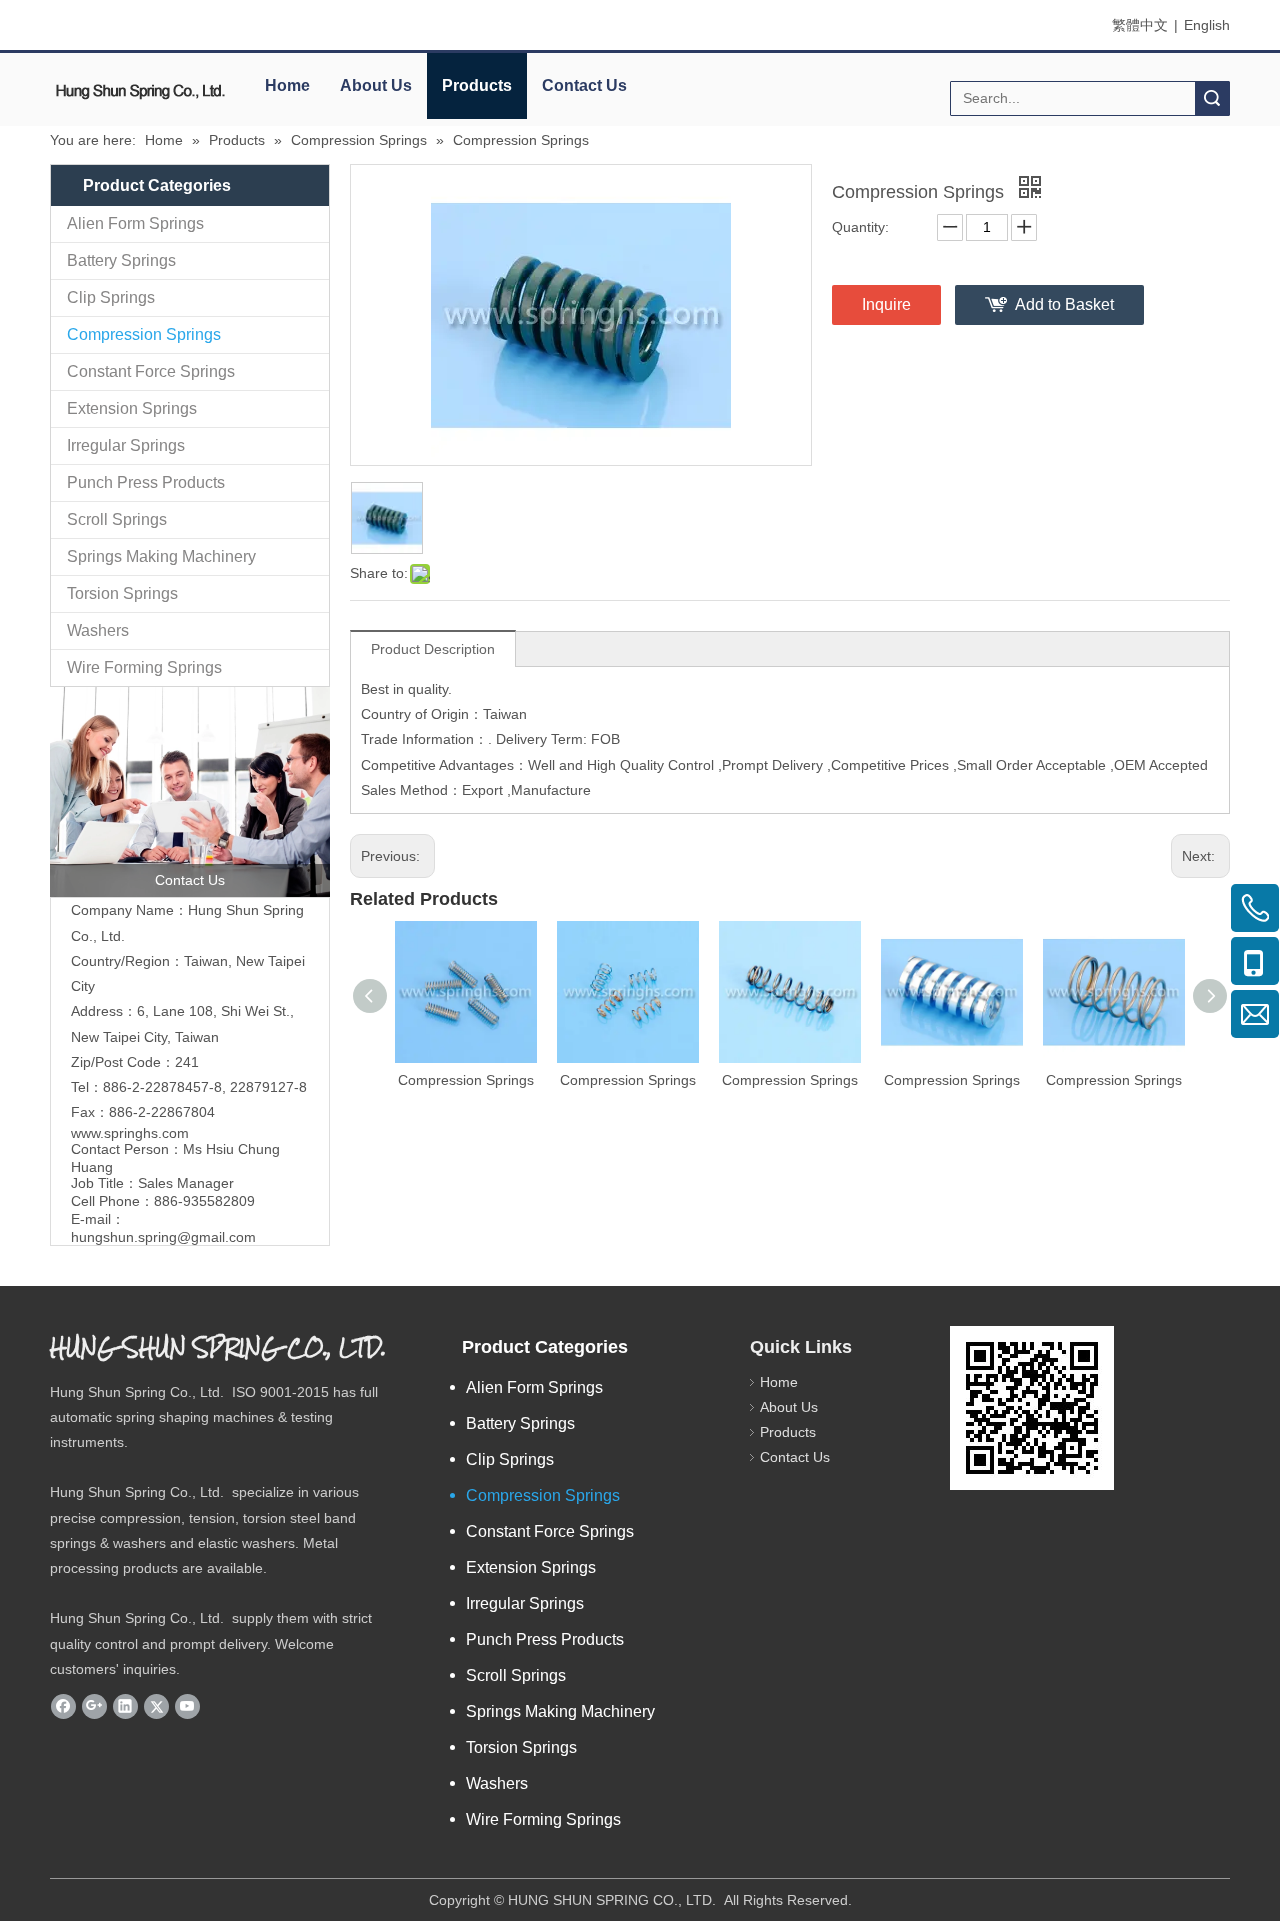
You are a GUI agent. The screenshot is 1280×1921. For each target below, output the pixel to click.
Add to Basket (1064, 304)
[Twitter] (156, 1706)
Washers (98, 630)
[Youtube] (187, 1706)
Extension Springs (132, 408)
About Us (376, 85)
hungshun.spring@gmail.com (163, 1237)
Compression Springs (144, 334)
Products (477, 85)
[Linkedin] (125, 1706)
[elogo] (140, 90)
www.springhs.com (130, 1133)
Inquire (886, 304)
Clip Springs (111, 297)
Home (287, 85)
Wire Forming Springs (144, 667)
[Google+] (94, 1706)
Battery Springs (121, 260)
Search (1212, 98)
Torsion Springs (122, 593)
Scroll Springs (117, 519)
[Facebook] (63, 1706)
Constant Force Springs (151, 371)
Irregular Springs (126, 445)
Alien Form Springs (135, 223)
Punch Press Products (146, 482)
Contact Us (584, 85)
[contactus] (190, 792)
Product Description (433, 649)
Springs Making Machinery (161, 556)
